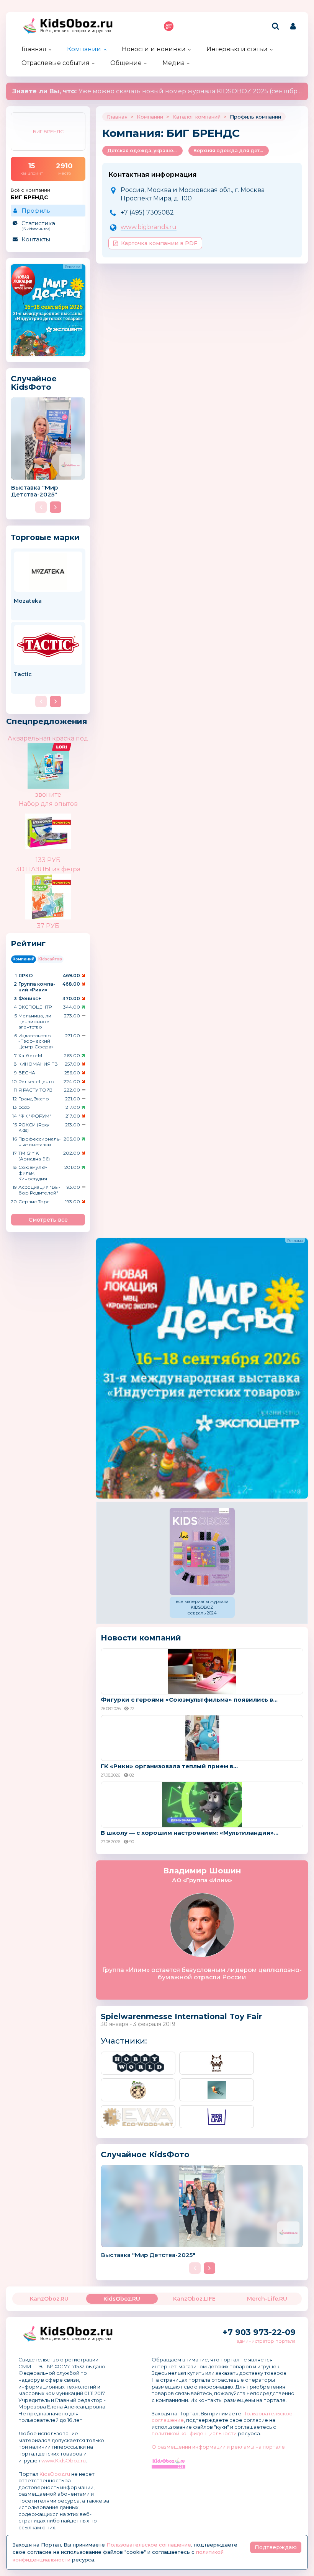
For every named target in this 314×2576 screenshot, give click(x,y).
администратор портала (266, 2341)
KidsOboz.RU (122, 2299)
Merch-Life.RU (267, 2299)
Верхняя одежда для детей (230, 151)
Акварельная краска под (48, 738)
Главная (34, 49)
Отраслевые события (56, 63)
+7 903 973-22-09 (259, 2332)
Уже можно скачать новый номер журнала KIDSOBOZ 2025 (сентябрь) (158, 91)
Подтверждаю (276, 2547)
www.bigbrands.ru (149, 227)
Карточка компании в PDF (159, 243)
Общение (126, 63)
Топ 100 (169, 26)
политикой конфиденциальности (194, 2433)
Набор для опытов (48, 804)
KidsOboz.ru (55, 2474)
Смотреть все (48, 1220)
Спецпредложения (47, 721)
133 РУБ (48, 860)
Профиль (36, 211)
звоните (48, 795)
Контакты (36, 239)
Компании (84, 49)
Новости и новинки (154, 49)
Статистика (38, 225)
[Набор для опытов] (62, 831)
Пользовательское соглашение (149, 2545)
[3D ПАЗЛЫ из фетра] (62, 891)
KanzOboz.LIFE (194, 2299)
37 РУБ (48, 926)
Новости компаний (141, 1638)
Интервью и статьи (237, 49)
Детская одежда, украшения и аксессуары (145, 151)
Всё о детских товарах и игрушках (76, 31)
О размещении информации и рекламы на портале (218, 2447)
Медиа (173, 63)
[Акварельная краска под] (62, 749)
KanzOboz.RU (49, 2299)
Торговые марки (45, 537)
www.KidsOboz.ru (64, 2460)
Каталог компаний (196, 117)
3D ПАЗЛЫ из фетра (48, 869)
